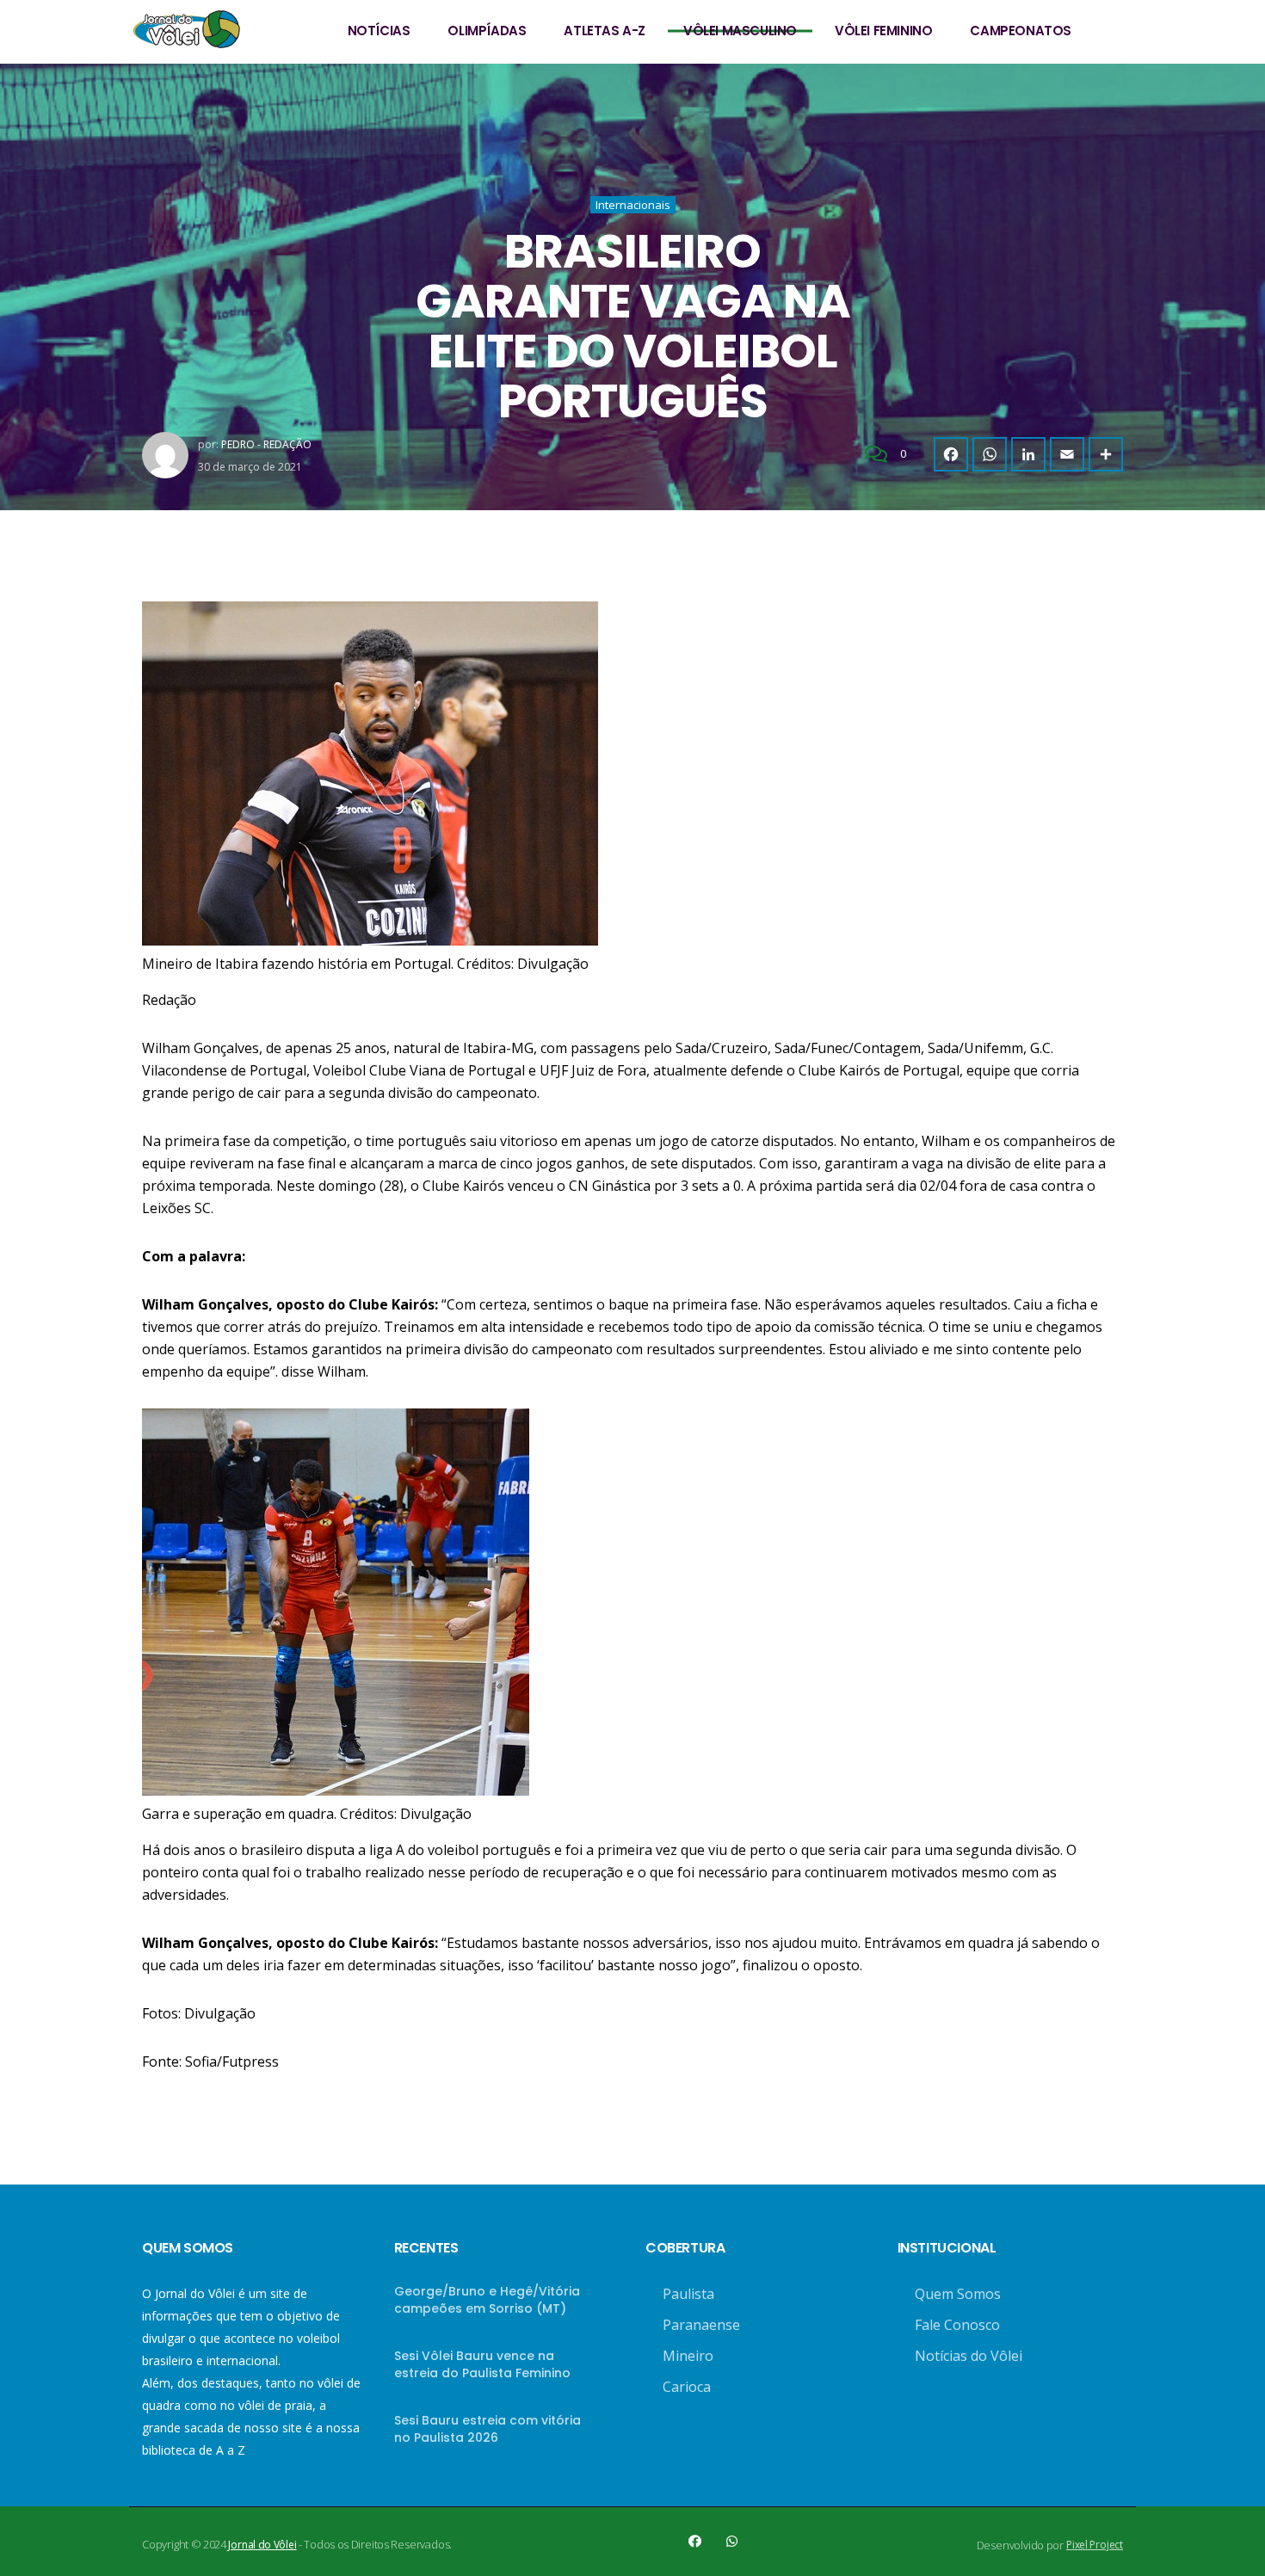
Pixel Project (1095, 2545)
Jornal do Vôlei (262, 2545)
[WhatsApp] (990, 454)
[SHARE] (1106, 454)
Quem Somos (958, 2294)
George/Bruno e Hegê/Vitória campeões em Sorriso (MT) (487, 2300)
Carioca (687, 2387)
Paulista (688, 2294)
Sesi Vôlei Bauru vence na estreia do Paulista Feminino (482, 2364)
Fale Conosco (957, 2325)
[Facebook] (951, 454)
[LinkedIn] (1028, 454)
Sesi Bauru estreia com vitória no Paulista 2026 (487, 2429)
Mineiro (688, 2356)
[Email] (1067, 454)
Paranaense (701, 2325)
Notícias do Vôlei (969, 2356)
